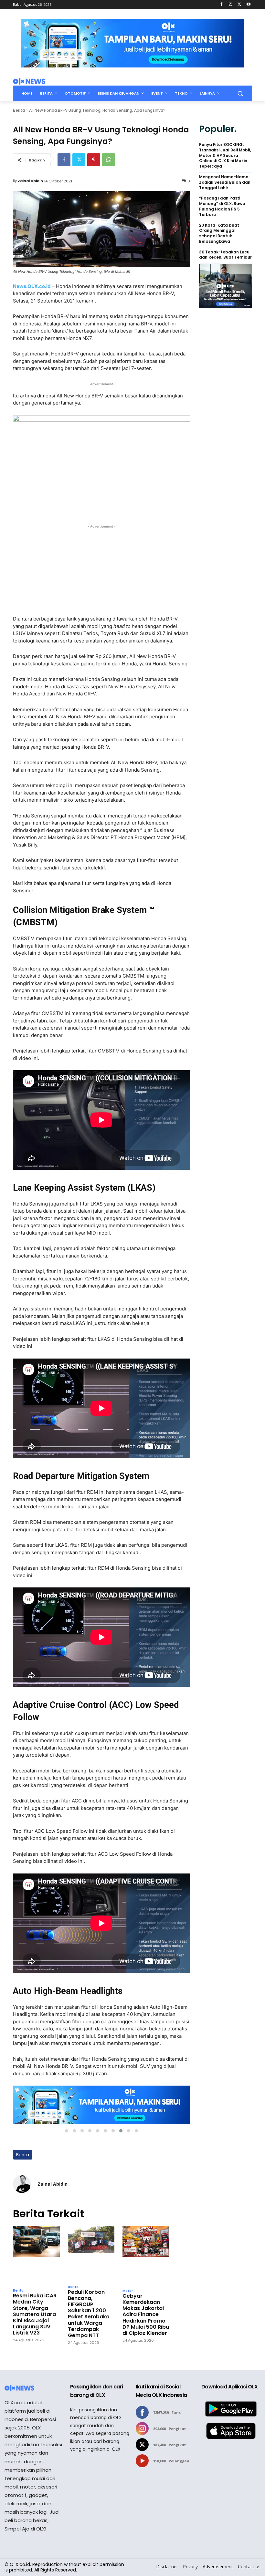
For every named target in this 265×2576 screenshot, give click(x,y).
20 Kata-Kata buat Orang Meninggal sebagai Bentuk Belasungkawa (219, 233)
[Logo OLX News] (29, 81)
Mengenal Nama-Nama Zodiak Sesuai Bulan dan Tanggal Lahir (225, 182)
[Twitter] (239, 5)
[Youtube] (248, 5)
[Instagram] (231, 5)
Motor (128, 2291)
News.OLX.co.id (32, 286)
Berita (19, 110)
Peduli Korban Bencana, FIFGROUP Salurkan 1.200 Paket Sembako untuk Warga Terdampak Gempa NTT (89, 2314)
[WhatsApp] (109, 160)
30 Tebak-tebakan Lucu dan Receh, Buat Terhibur (225, 255)
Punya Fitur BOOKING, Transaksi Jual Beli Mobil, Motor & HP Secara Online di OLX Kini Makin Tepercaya (225, 155)
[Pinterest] (94, 160)
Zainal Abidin (30, 181)
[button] (240, 93)
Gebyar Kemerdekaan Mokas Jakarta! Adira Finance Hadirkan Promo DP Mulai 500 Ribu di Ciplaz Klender (146, 2314)
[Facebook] (222, 5)
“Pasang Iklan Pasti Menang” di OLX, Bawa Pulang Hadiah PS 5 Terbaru (222, 206)
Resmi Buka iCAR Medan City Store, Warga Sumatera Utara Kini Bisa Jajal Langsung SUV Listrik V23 (35, 2314)
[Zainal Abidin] (22, 2184)
